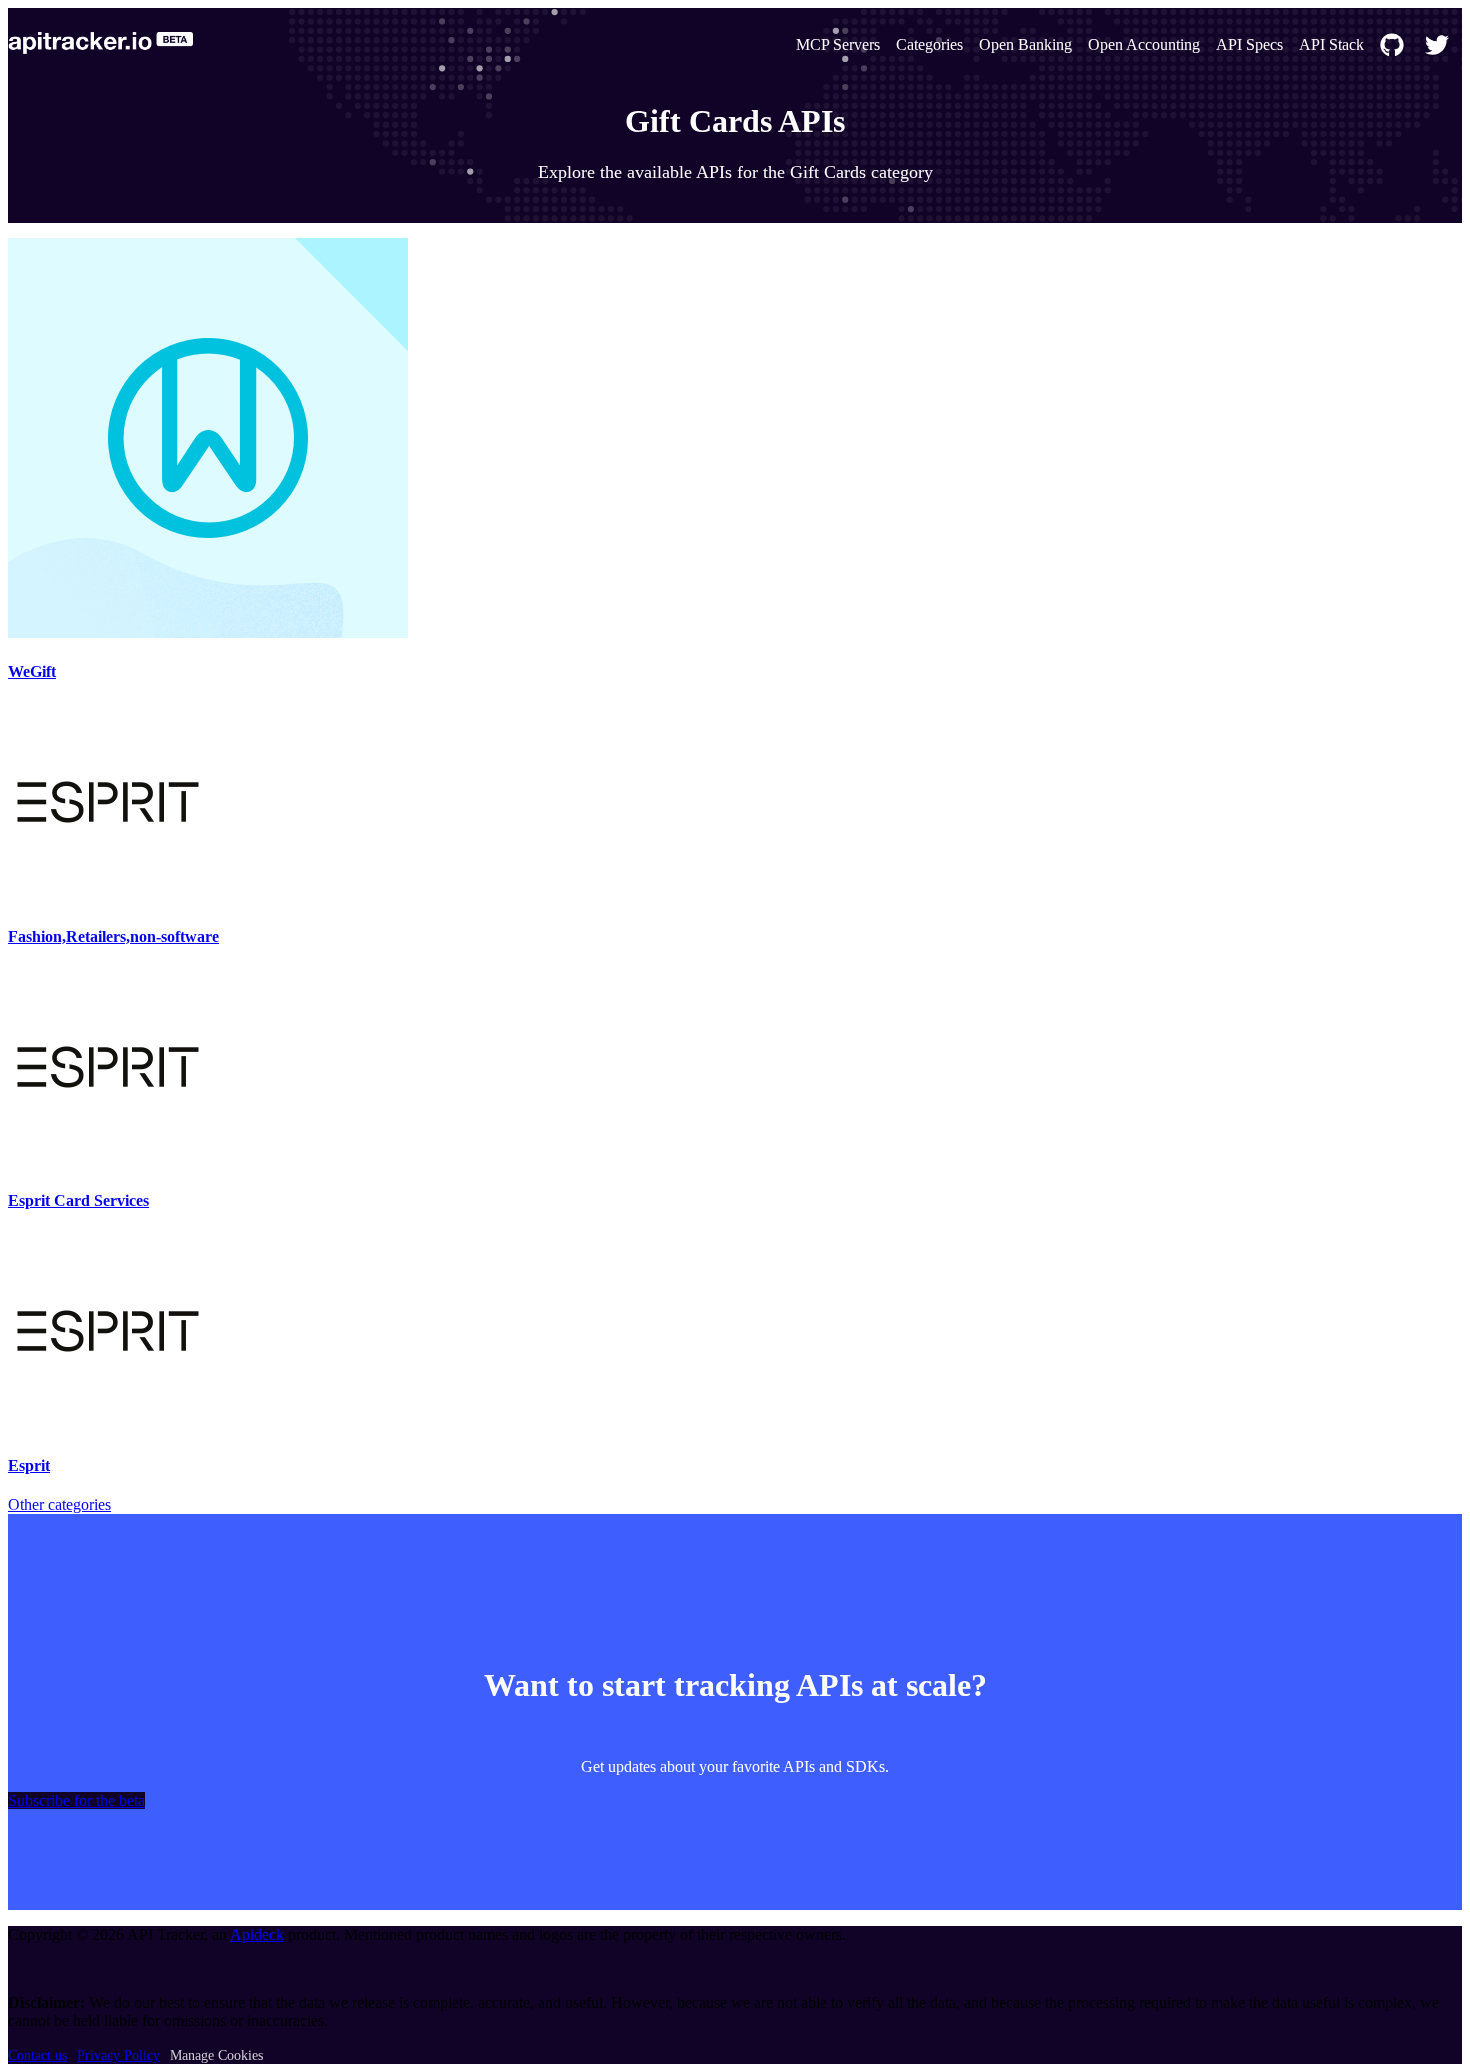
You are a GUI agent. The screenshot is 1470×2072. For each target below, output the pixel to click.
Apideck (257, 1934)
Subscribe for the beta (76, 1800)
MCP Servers (838, 44)
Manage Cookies (216, 2055)
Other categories (59, 1504)
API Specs (1249, 44)
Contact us (37, 2055)
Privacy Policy (118, 2055)
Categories (929, 44)
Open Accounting (1144, 44)
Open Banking (1025, 44)
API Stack (1331, 44)
